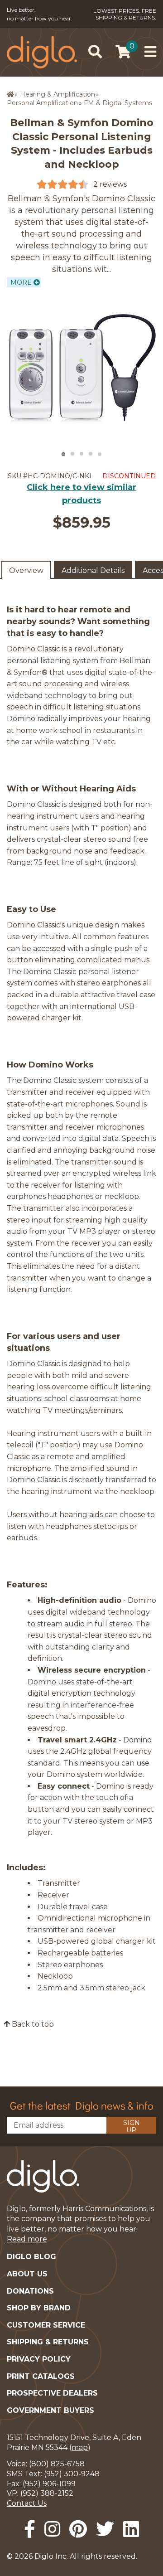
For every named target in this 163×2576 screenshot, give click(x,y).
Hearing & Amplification (58, 94)
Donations (30, 2291)
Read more (27, 2239)
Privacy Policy (39, 2359)
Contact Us (27, 2503)
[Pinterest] (78, 2529)
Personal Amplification (42, 103)
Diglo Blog (31, 2257)
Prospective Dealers (52, 2393)
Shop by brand (39, 2308)
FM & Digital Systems (118, 103)
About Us (27, 2274)
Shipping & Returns (48, 2342)
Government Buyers (50, 2410)
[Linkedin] (131, 2529)
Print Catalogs (41, 2376)
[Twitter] (105, 2529)
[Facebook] (30, 2529)
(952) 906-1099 (49, 2484)
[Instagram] (52, 2529)
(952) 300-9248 (72, 2474)
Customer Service (46, 2325)
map (80, 2447)
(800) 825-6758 (57, 2464)
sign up (132, 2126)
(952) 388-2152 (47, 2493)
